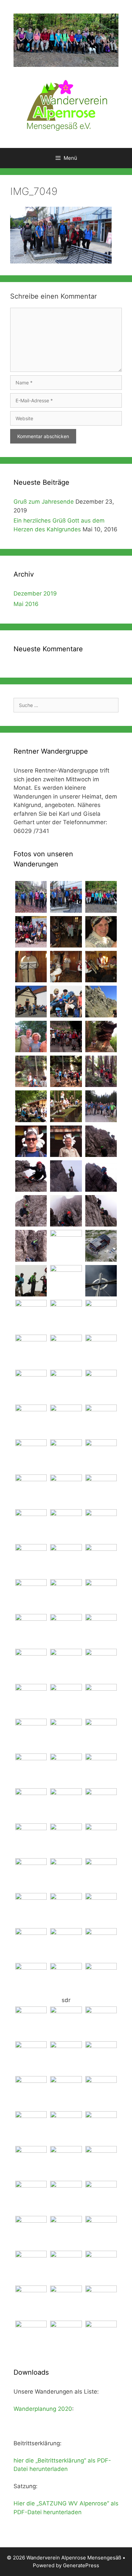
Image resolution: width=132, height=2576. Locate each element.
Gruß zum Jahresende (44, 502)
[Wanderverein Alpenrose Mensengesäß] (66, 104)
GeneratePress (81, 2565)
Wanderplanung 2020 (43, 2409)
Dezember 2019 (35, 594)
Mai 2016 (26, 604)
